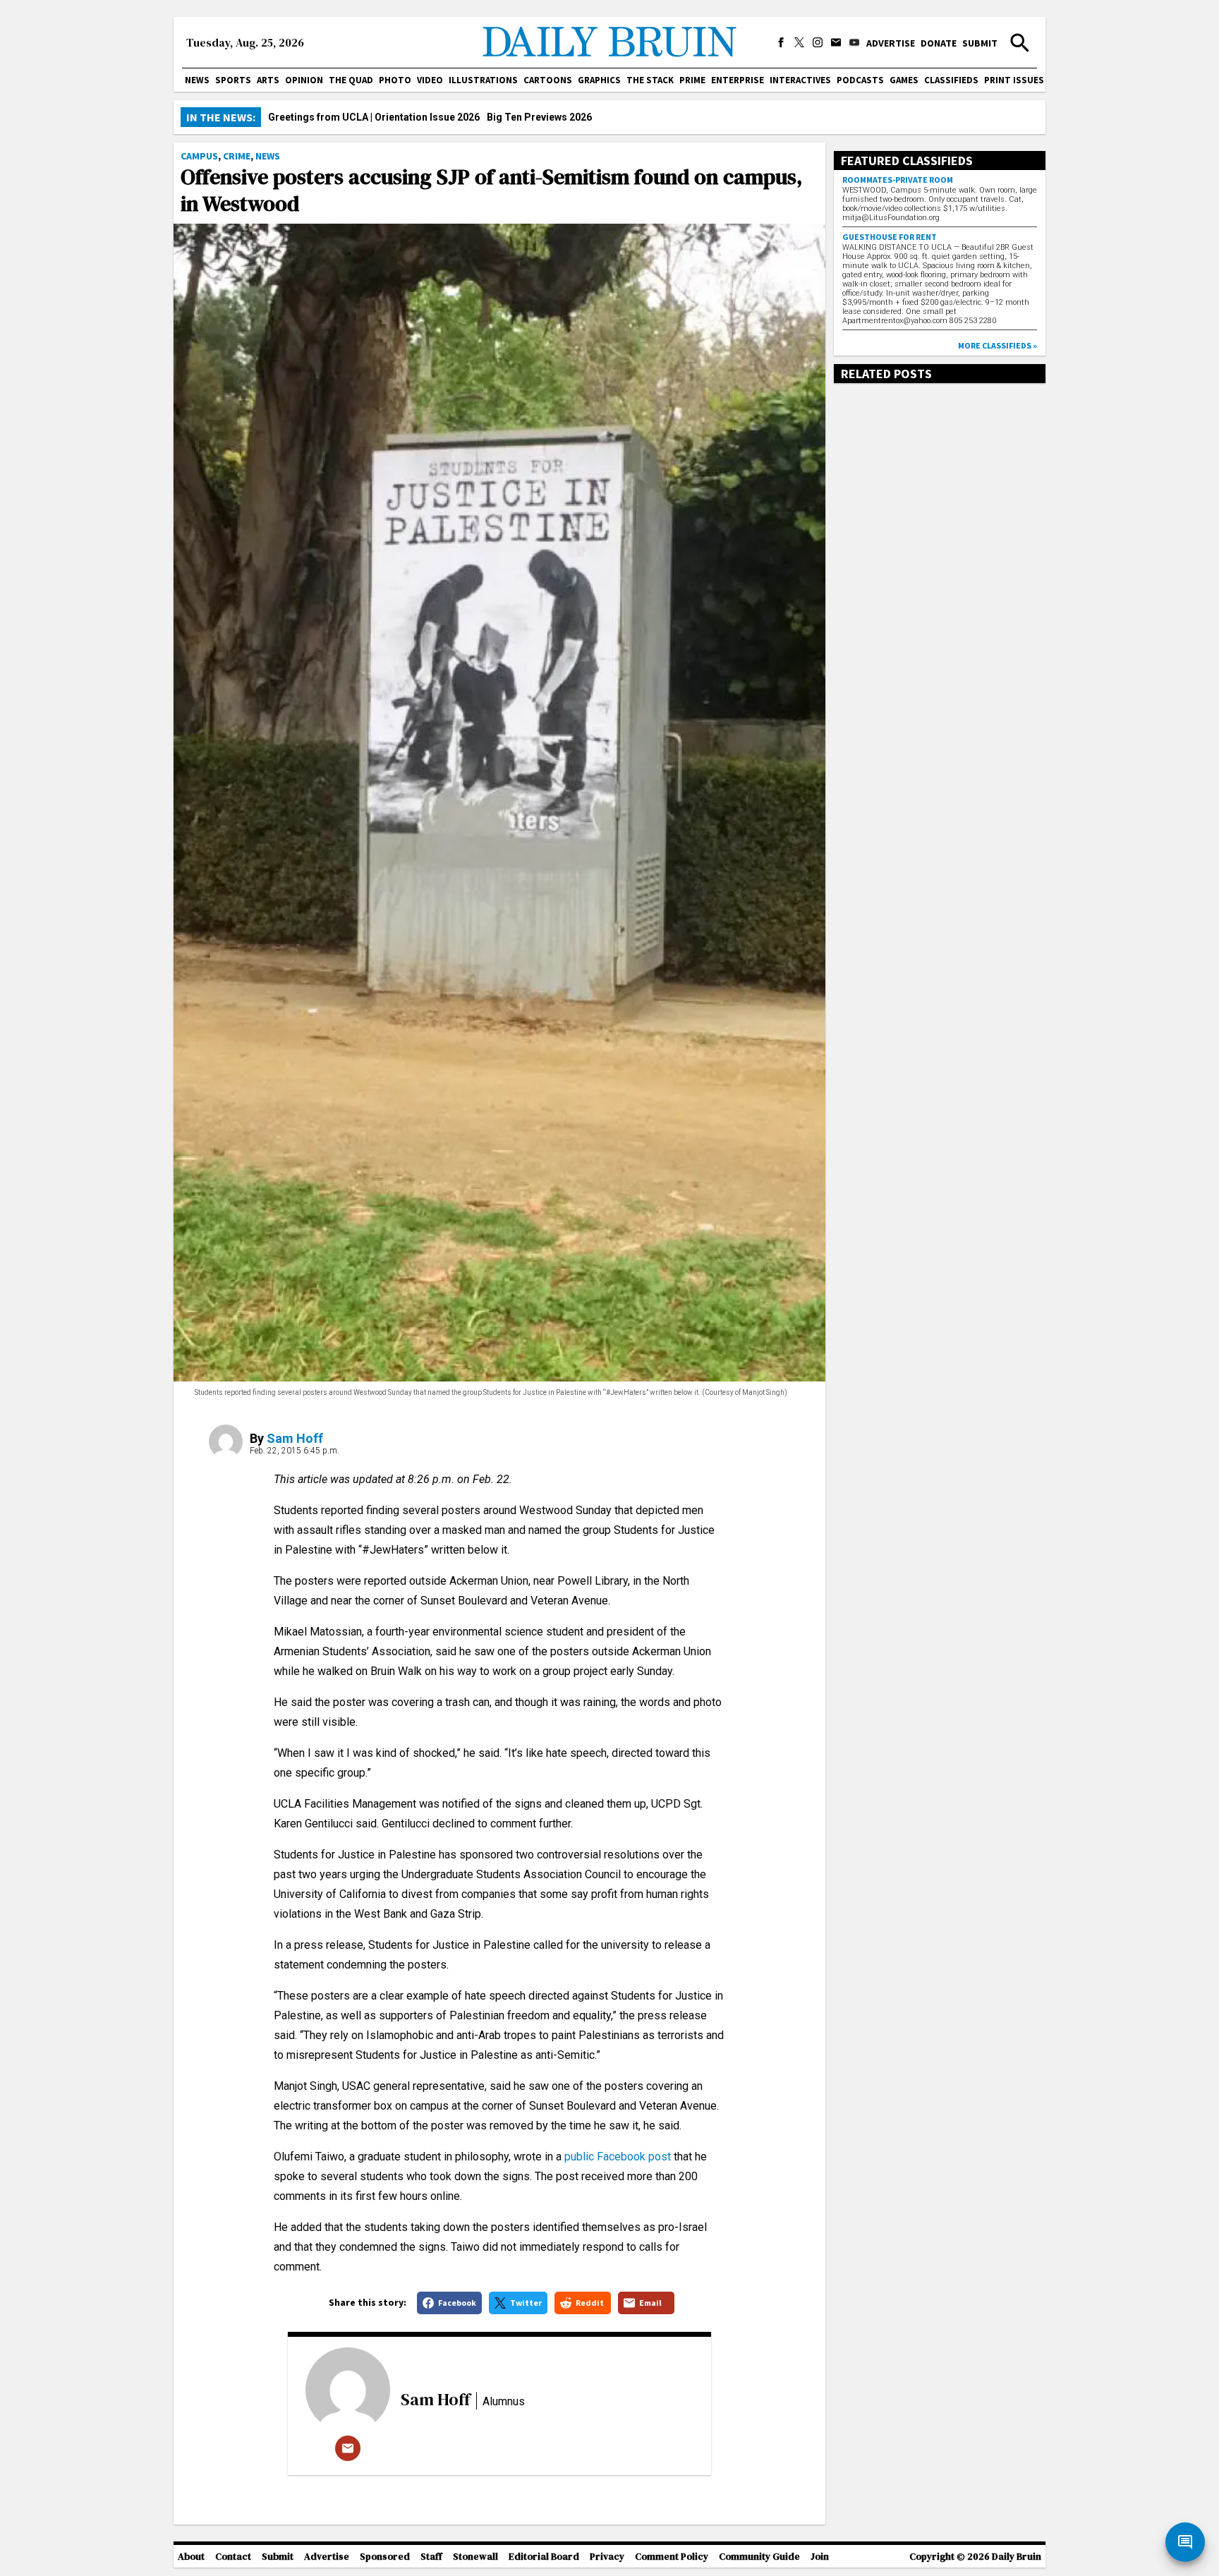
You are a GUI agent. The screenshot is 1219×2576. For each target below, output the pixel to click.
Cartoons (548, 80)
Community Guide (759, 2557)
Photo (395, 80)
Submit (980, 43)
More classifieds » (997, 345)
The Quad (351, 80)
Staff (431, 2557)
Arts (268, 80)
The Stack (650, 80)
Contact (233, 2557)
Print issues (1014, 80)
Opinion (304, 80)
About (191, 2557)
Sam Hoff (295, 1438)
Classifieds (951, 80)
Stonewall (475, 2557)
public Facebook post (618, 2157)
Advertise (891, 43)
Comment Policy (672, 2557)
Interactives (800, 80)
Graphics (599, 80)
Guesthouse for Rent (890, 237)
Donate (939, 43)
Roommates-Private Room (898, 180)
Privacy (607, 2557)
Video (430, 80)
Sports (233, 80)
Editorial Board (544, 2557)
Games (904, 80)
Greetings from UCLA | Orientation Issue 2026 (374, 117)
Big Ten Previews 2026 (539, 117)
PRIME (692, 80)
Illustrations (483, 80)
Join (820, 2557)
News (197, 80)
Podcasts (860, 80)
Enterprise (738, 80)
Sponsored (385, 2557)
